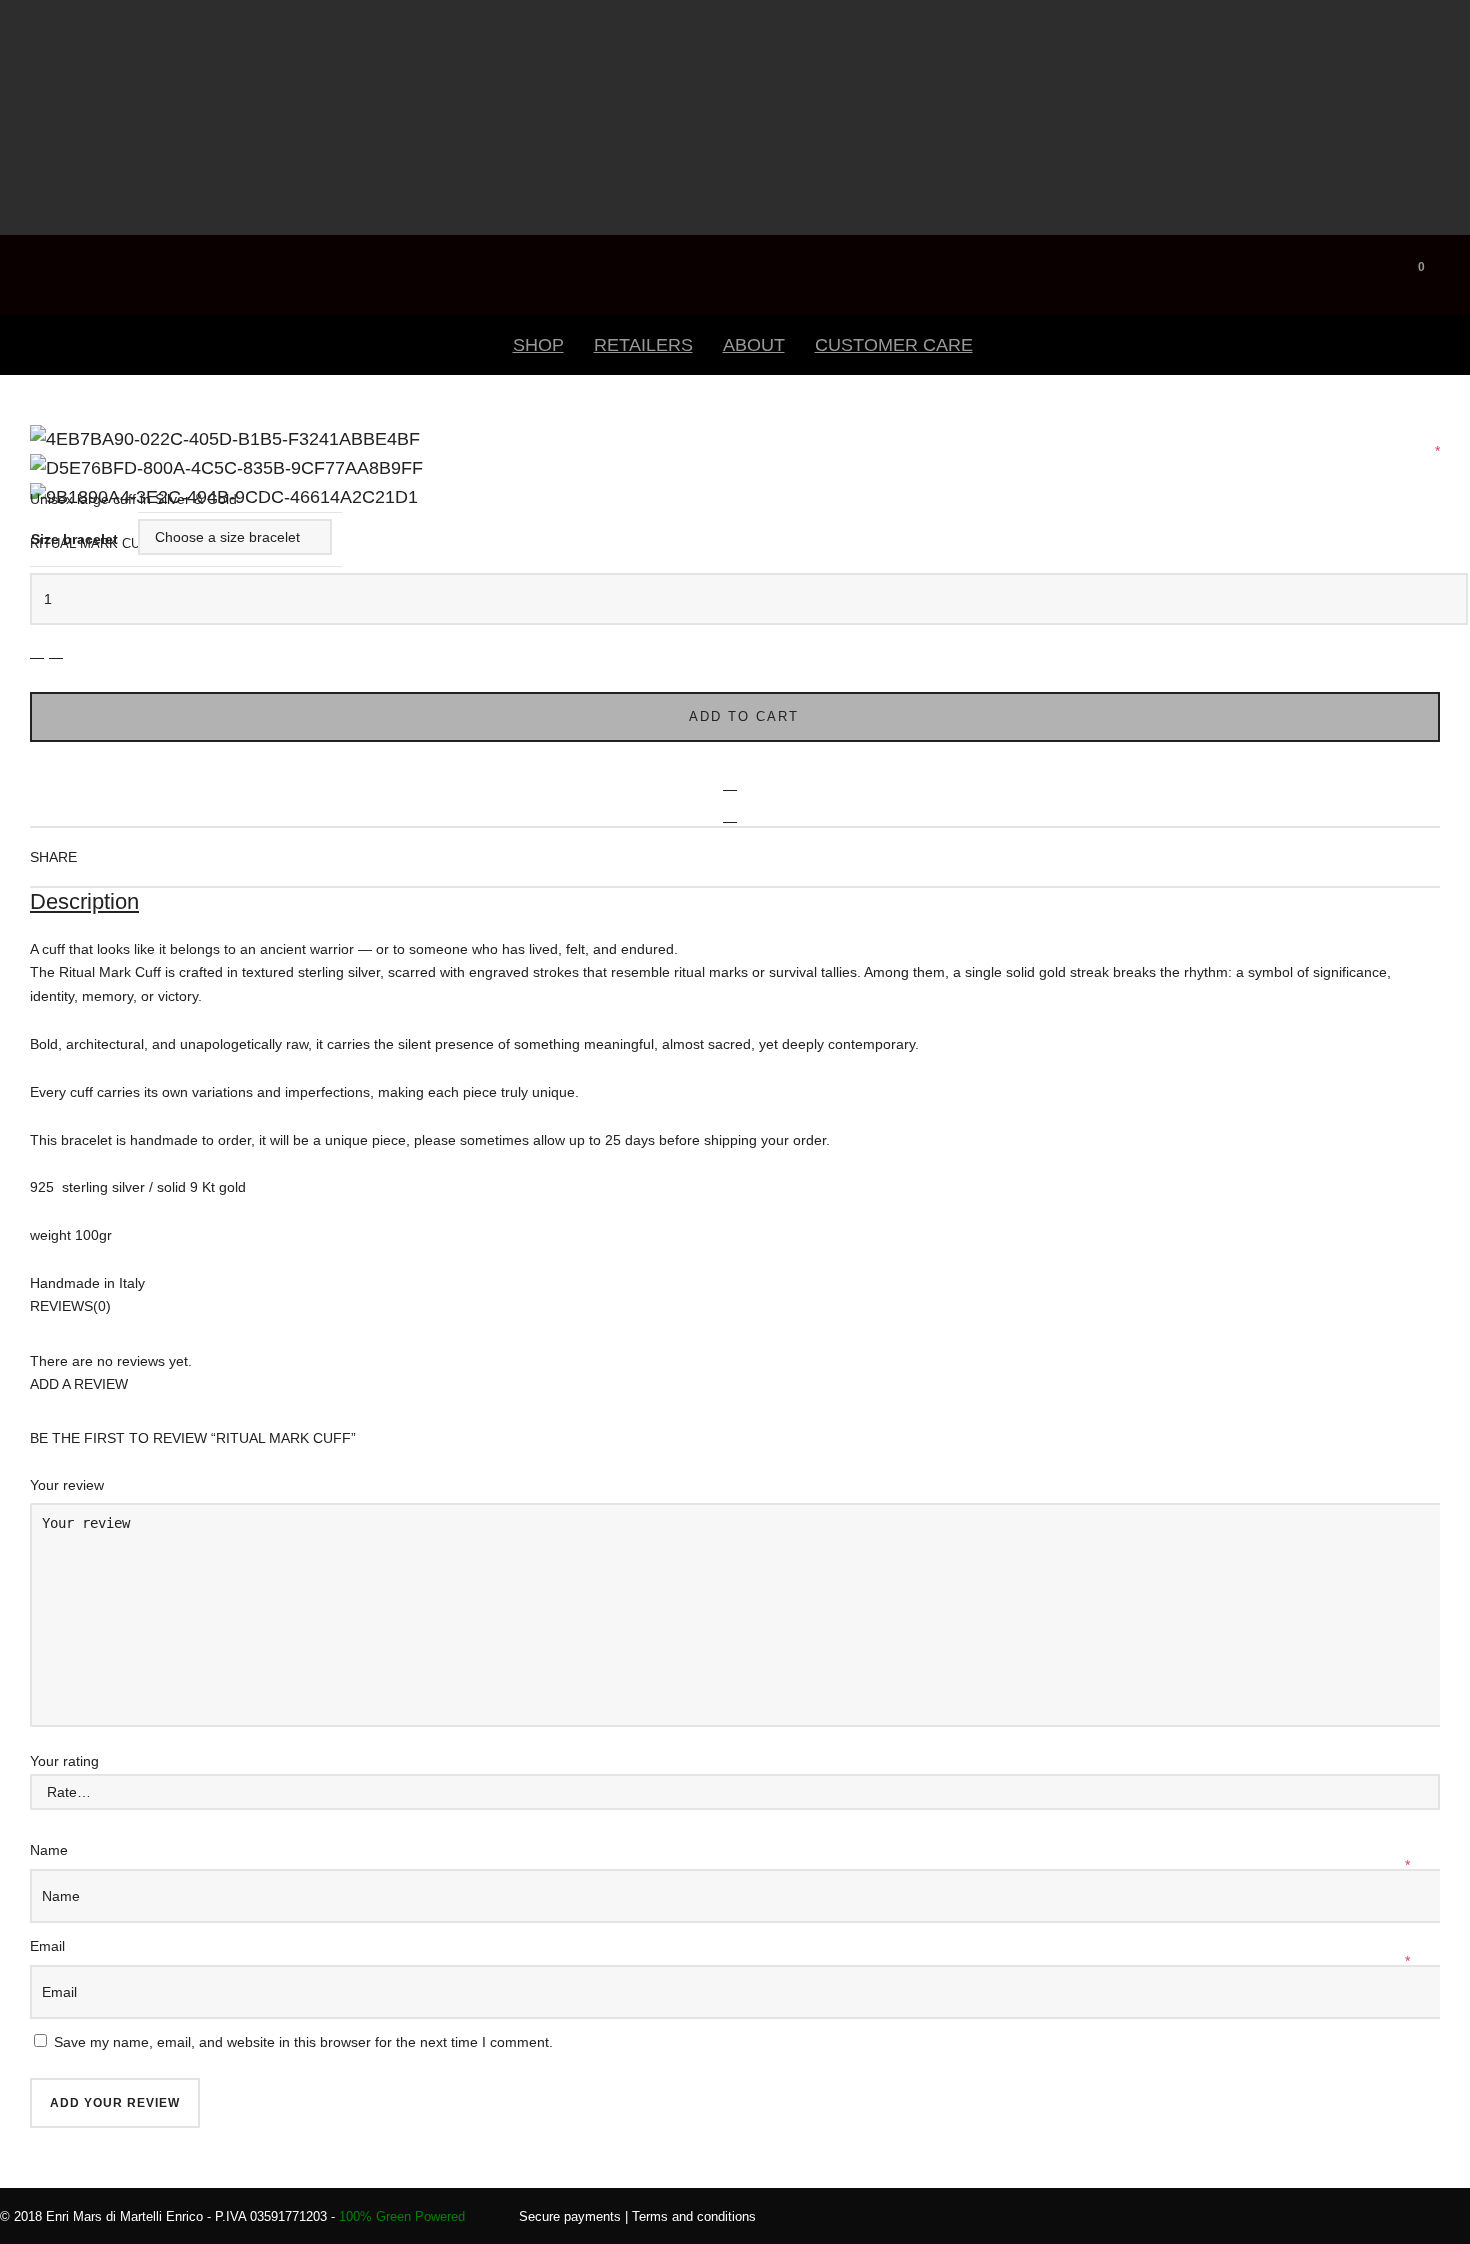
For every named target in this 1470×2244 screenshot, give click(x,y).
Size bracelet (74, 539)
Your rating (64, 1761)
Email (49, 1946)
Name (51, 1850)
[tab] (735, 903)
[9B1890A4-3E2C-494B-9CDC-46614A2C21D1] (35, 462)
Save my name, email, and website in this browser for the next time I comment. (303, 2042)
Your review (69, 1485)
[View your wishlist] (1450, 262)
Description (84, 901)
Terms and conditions (694, 2216)
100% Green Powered (402, 2216)
